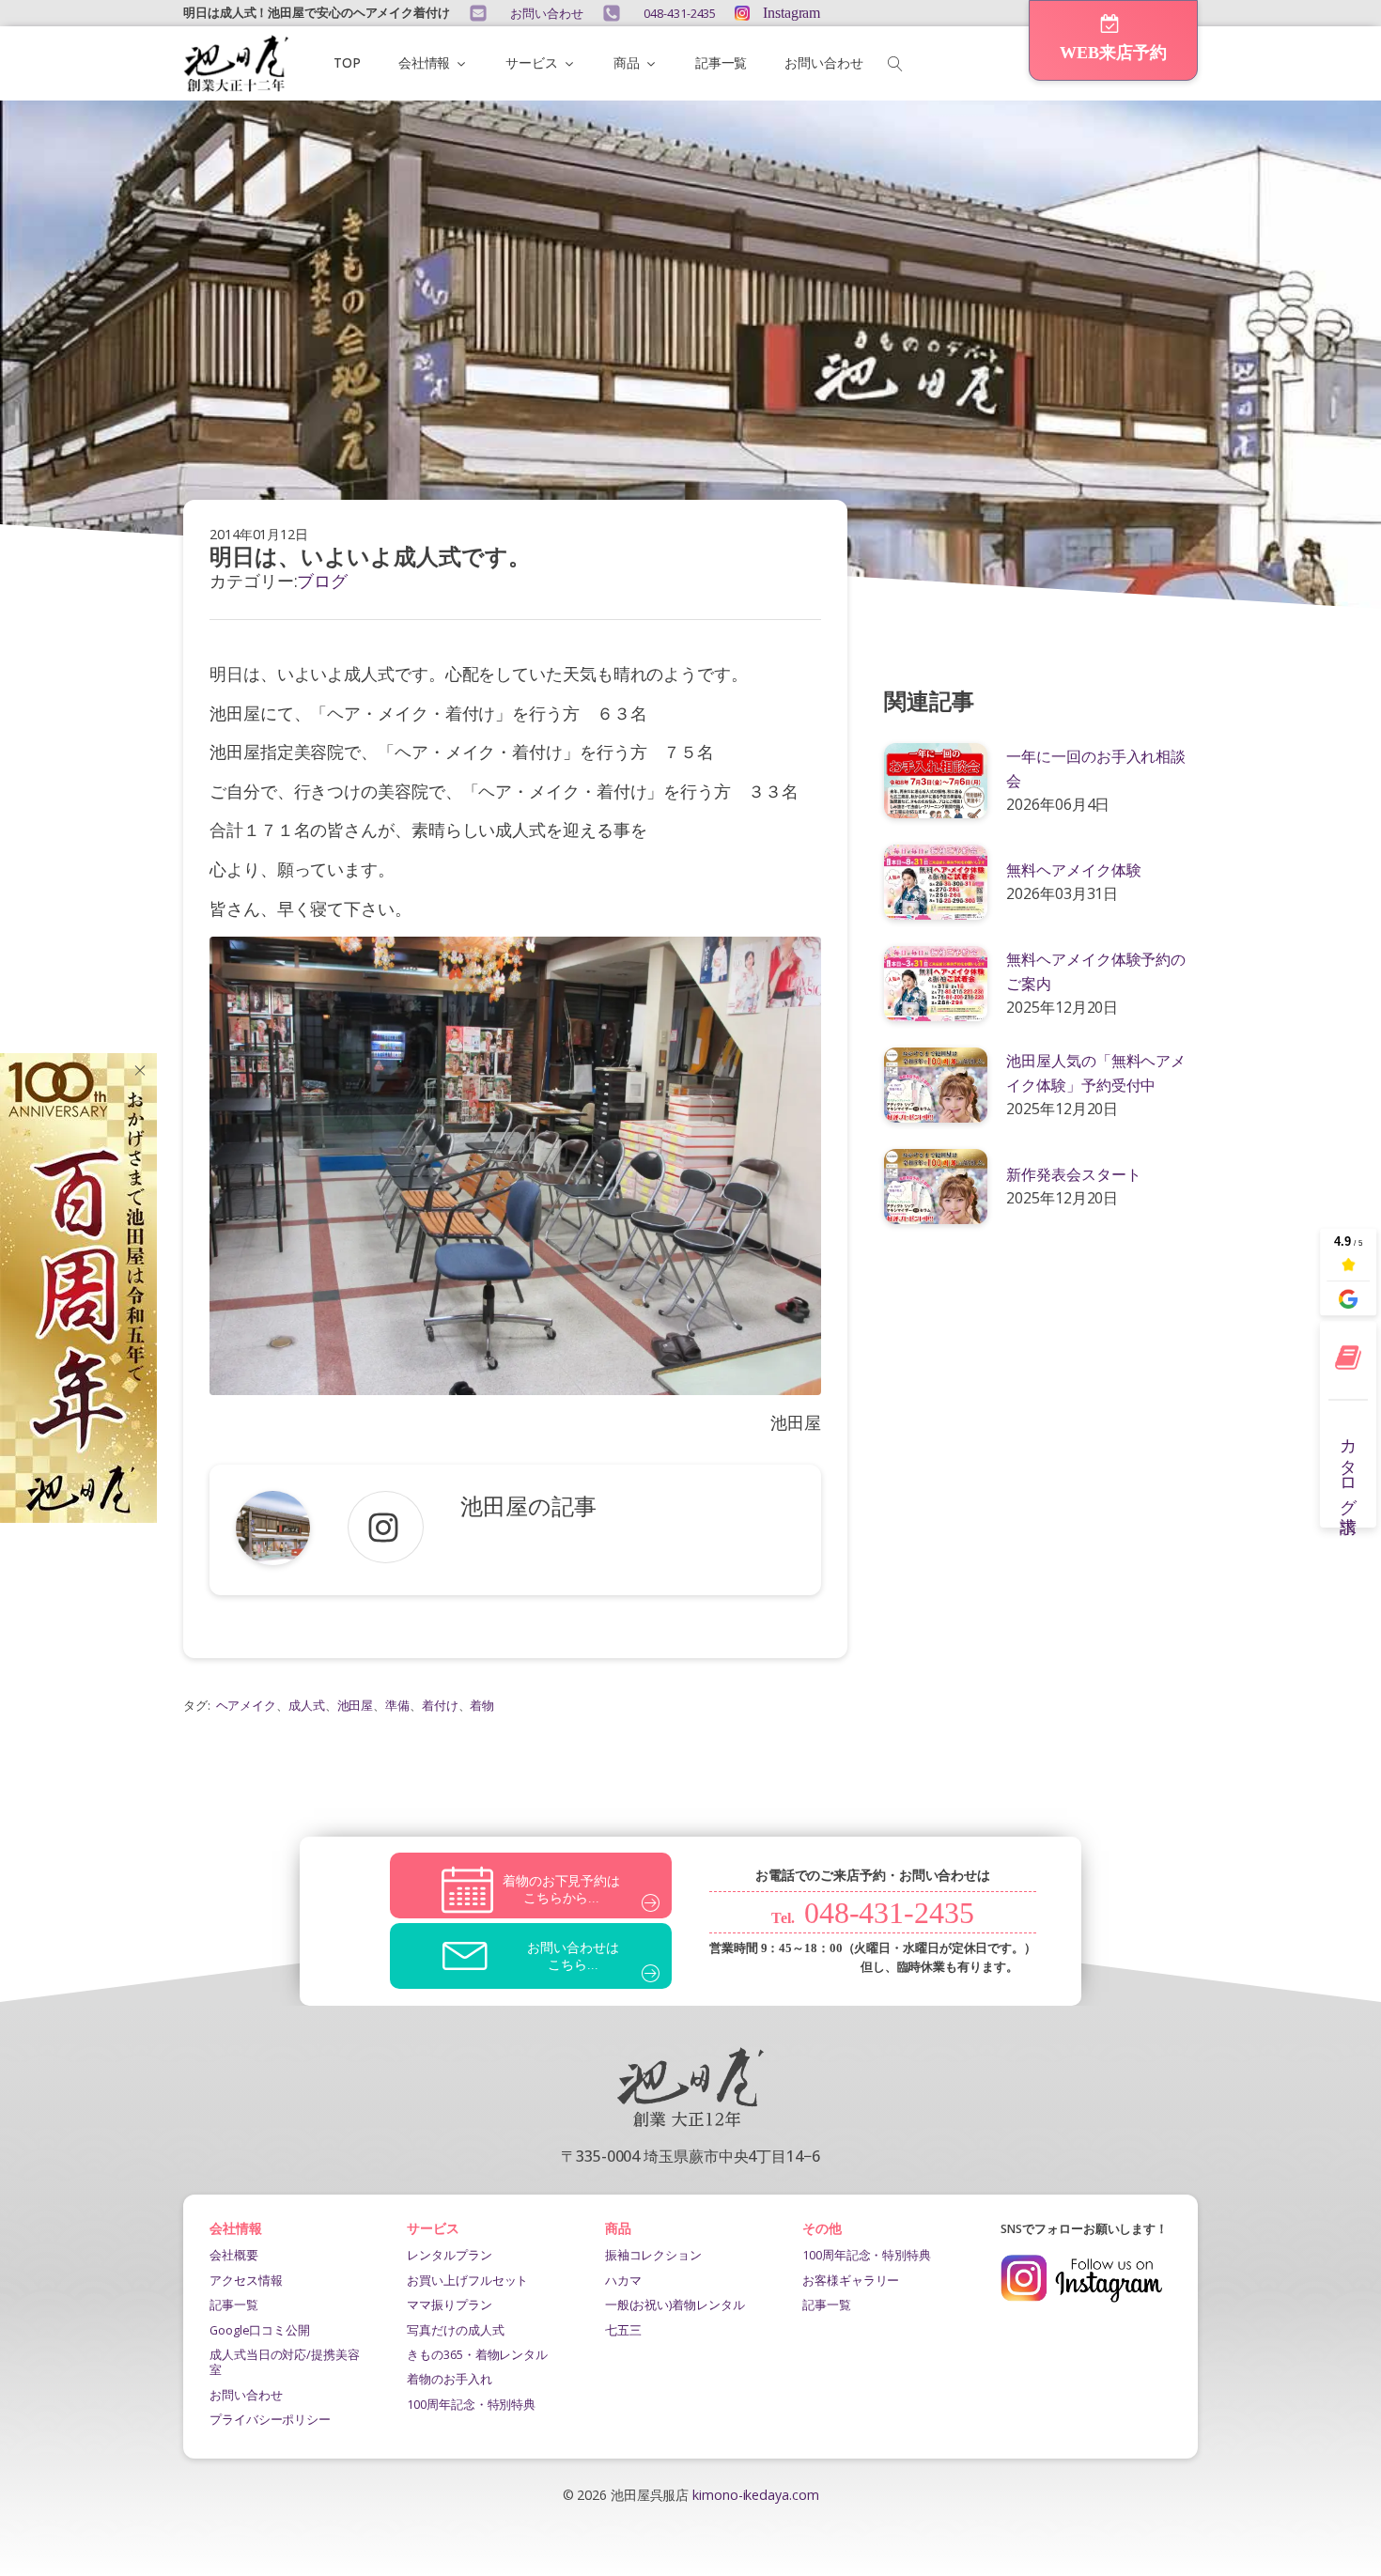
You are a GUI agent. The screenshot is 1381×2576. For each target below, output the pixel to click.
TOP (347, 62)
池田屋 (356, 1705)
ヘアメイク (247, 1705)
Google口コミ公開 (260, 2330)
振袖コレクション (653, 2255)
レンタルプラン (449, 2255)
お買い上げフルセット (467, 2280)
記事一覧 (722, 62)
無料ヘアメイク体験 (1073, 870)
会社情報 (425, 62)
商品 (627, 62)
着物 (482, 1705)
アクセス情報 (246, 2280)
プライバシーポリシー (270, 2419)
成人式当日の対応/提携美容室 (285, 2362)
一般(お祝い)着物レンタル (675, 2304)
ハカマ (623, 2280)
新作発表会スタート (1073, 1174)
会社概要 (234, 2255)
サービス (532, 62)
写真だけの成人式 (455, 2330)
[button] (1113, 40)
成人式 (307, 1705)
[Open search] (895, 64)
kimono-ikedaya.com (755, 2495)
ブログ (322, 581)
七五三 (623, 2330)
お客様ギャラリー (851, 2280)
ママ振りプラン (449, 2304)
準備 (397, 1705)
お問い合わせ (823, 62)
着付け (440, 1705)
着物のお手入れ (449, 2379)
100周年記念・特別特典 (471, 2404)
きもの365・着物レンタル (477, 2354)
